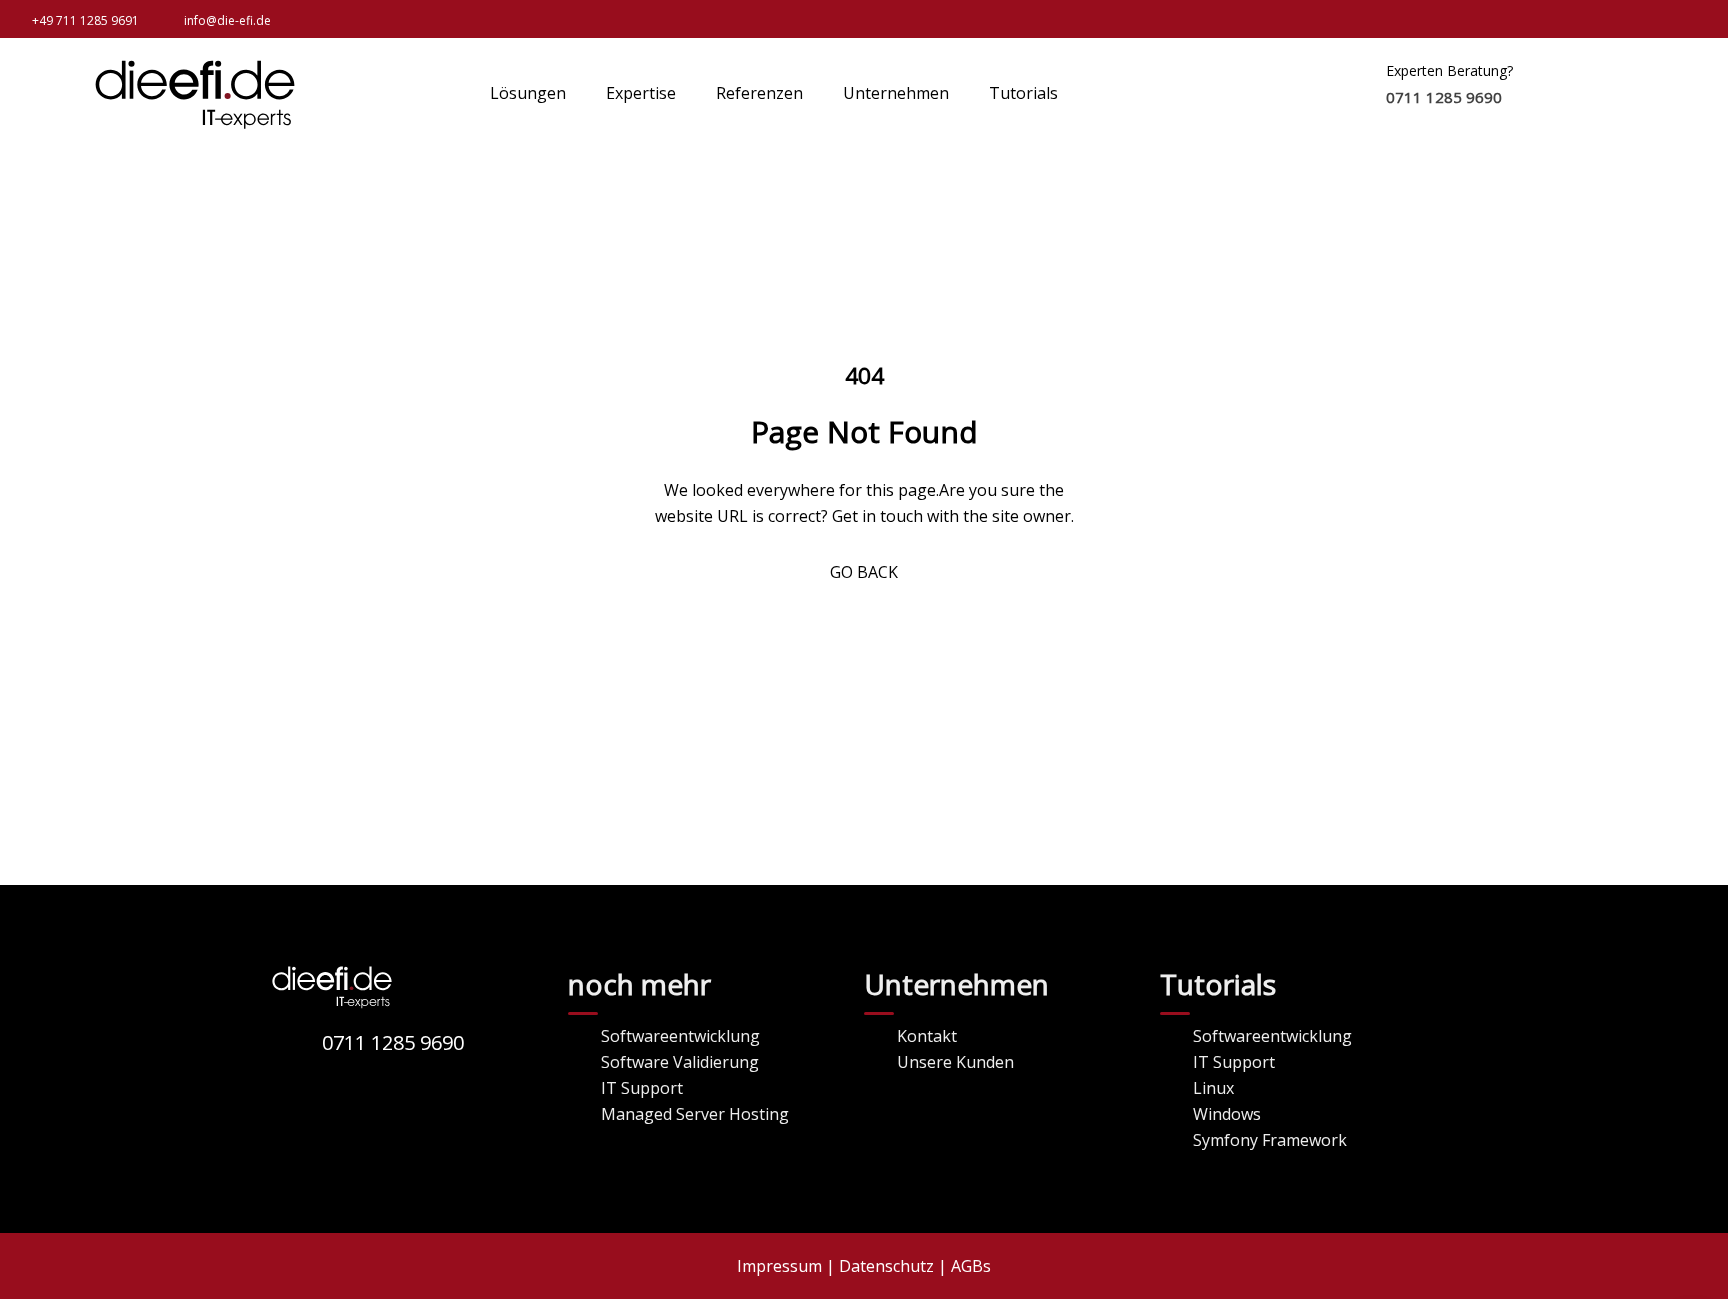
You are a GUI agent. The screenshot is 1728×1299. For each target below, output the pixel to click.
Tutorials (1023, 93)
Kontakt (927, 1036)
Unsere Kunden (955, 1062)
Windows (1227, 1114)
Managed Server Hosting (695, 1114)
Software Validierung (680, 1062)
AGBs (971, 1266)
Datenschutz (886, 1266)
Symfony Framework (1270, 1140)
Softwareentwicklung (680, 1036)
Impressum (779, 1266)
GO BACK (864, 572)
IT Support (642, 1088)
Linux (1213, 1088)
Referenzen (759, 93)
